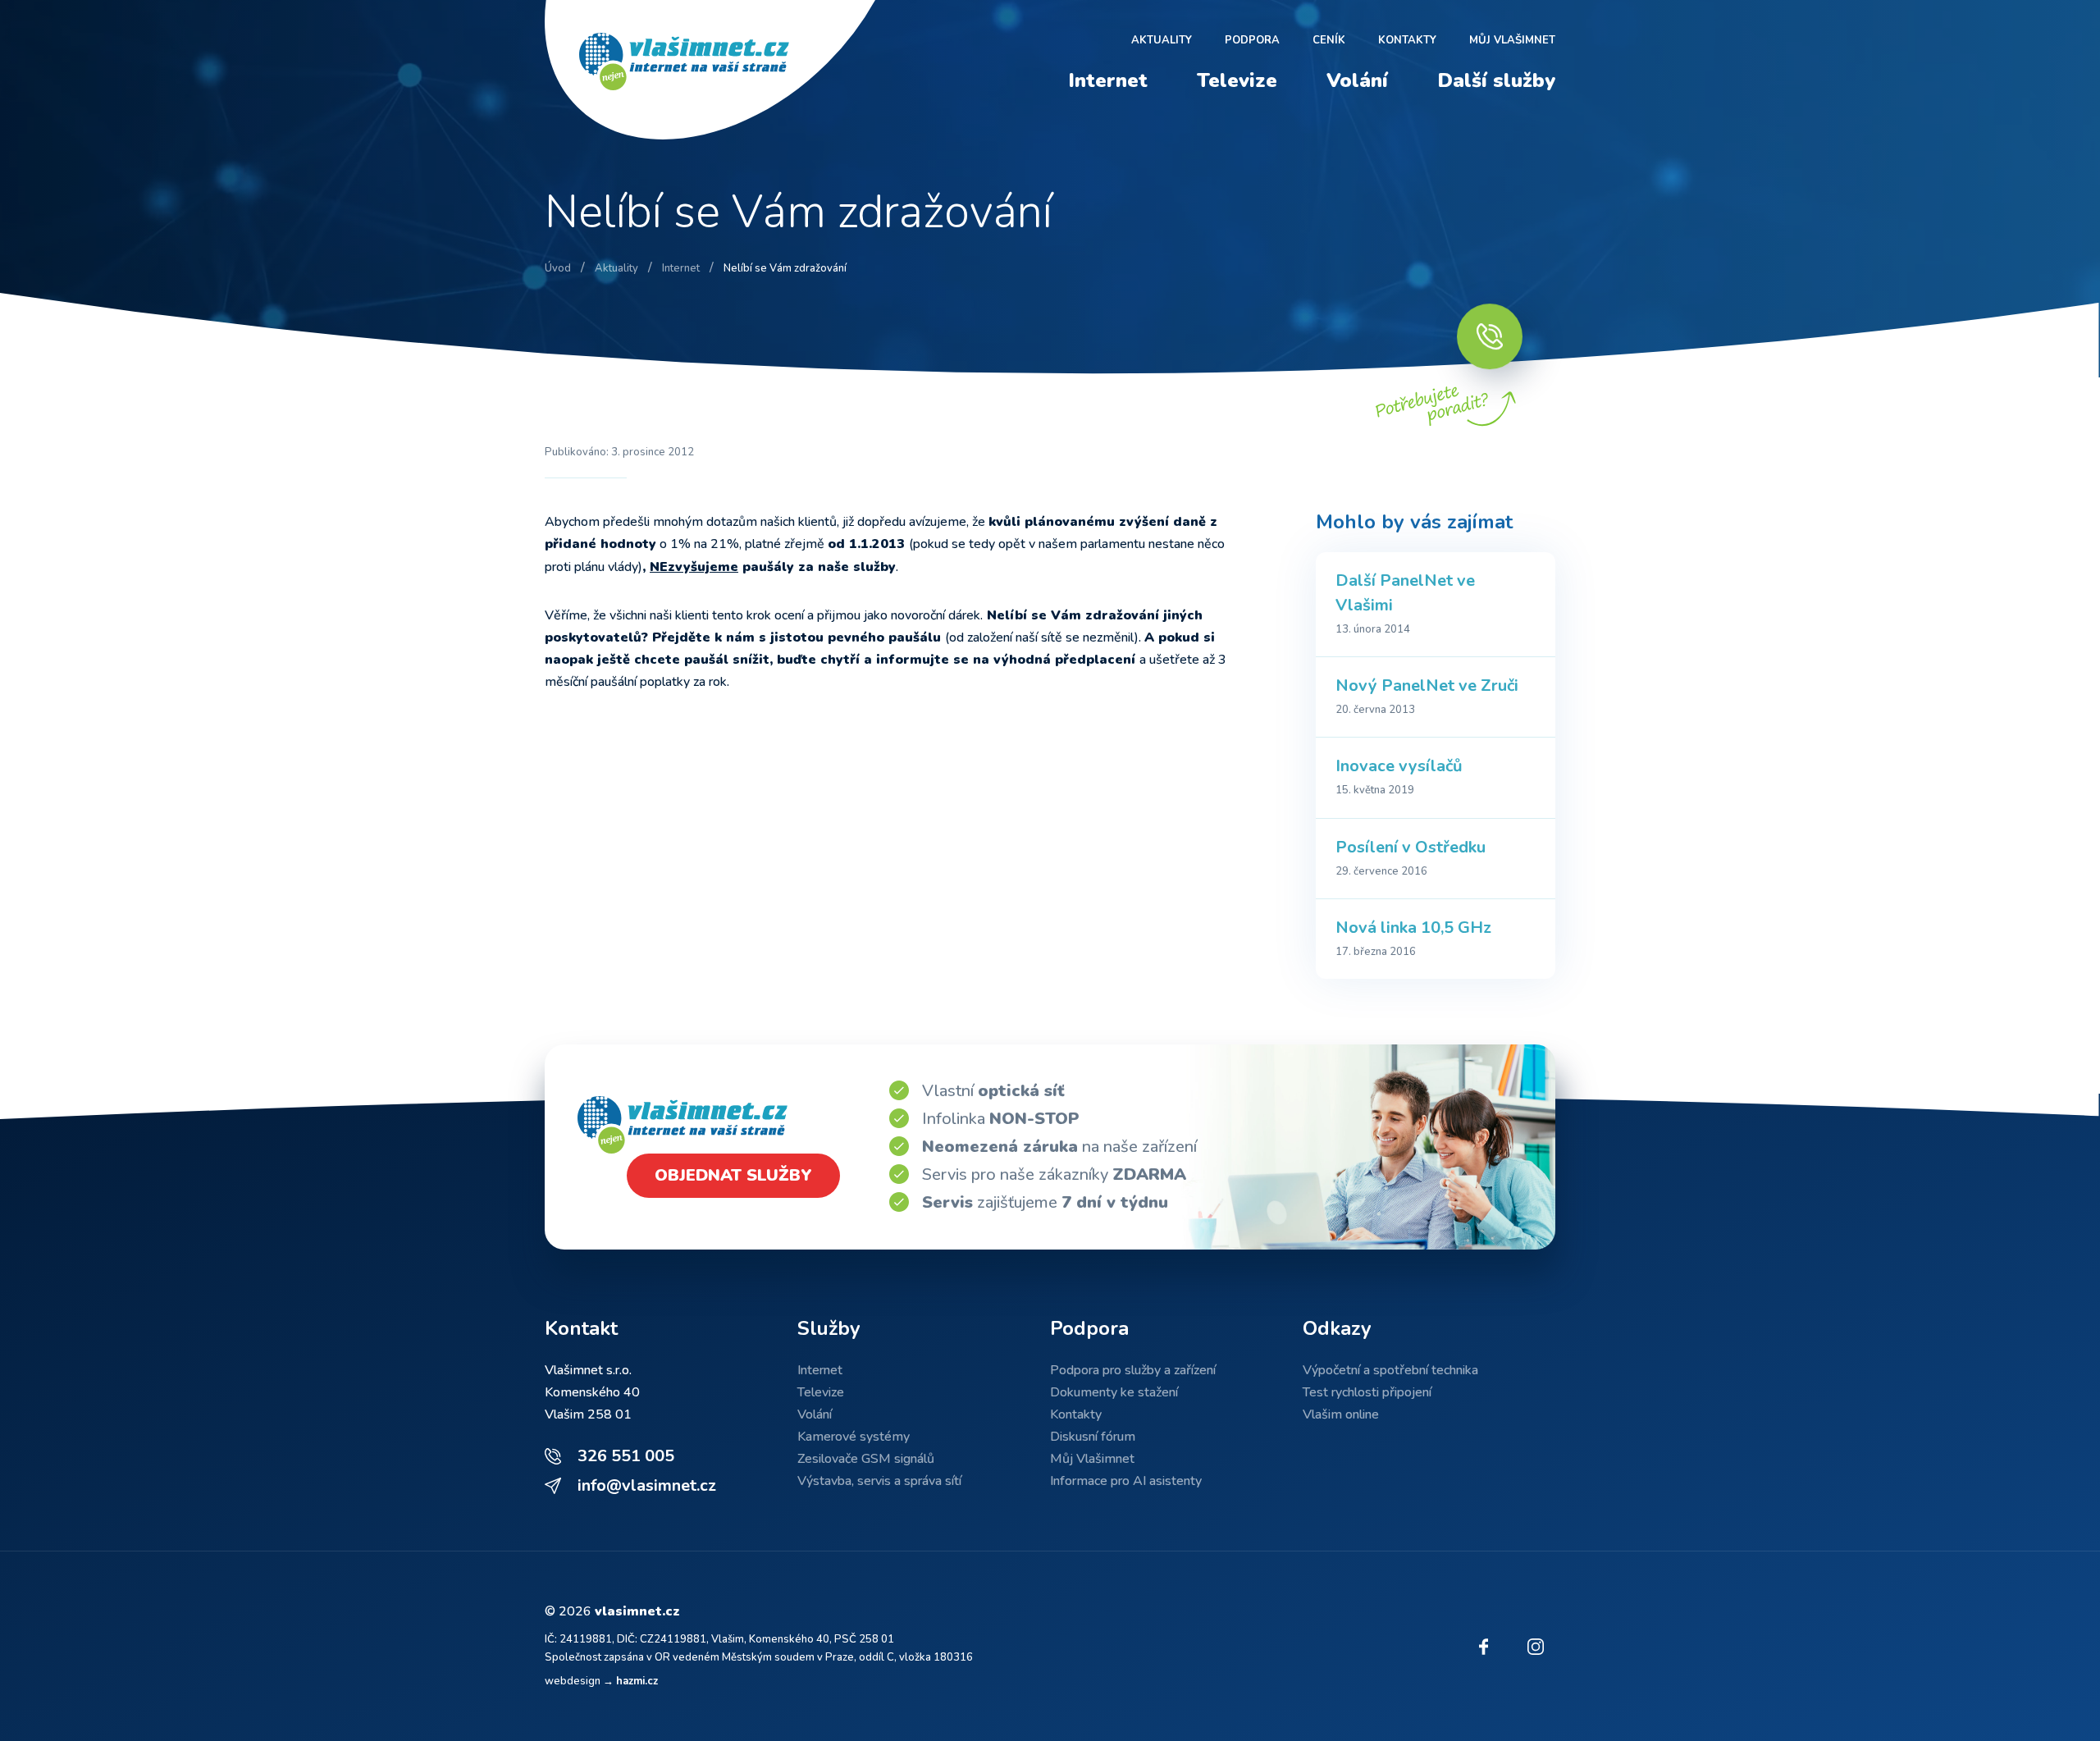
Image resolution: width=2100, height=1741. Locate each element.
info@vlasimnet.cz (647, 1485)
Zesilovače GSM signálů (866, 1459)
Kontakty (1407, 40)
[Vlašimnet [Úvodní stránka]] (717, 70)
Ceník (1329, 40)
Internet (1108, 80)
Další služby (1496, 80)
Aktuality (1162, 40)
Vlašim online (1341, 1414)
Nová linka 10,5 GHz (1413, 928)
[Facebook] (1483, 1647)
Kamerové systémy (854, 1437)
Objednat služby (733, 1175)
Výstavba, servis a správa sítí (879, 1481)
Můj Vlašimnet (1512, 40)
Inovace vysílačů (1399, 766)
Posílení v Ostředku (1411, 847)
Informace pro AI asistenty (1126, 1481)
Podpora (1252, 40)
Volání (1357, 80)
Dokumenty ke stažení (1114, 1392)
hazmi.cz (637, 1681)
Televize (1237, 80)
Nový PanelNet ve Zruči (1427, 685)
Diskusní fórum (1093, 1437)
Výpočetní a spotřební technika (1390, 1370)
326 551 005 (626, 1456)
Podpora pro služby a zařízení (1133, 1370)
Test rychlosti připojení (1367, 1392)
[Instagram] (1536, 1647)
